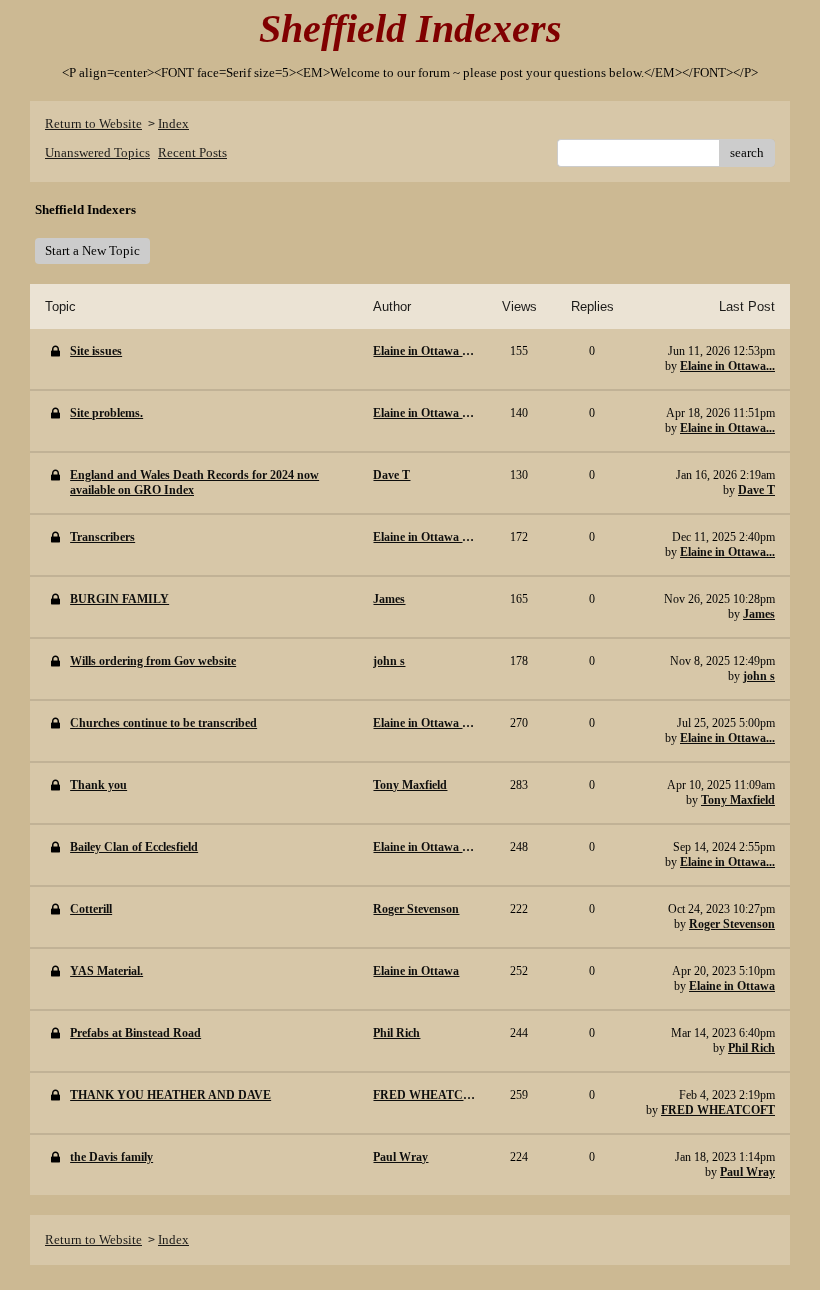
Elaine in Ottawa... (727, 366)
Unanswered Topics (97, 152)
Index (173, 123)
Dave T (756, 490)
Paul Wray (747, 1172)
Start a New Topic (92, 250)
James (759, 614)
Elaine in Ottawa (732, 986)
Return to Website (93, 123)
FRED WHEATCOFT (718, 1110)
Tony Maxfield (738, 800)
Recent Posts (192, 152)
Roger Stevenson (732, 924)
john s (759, 676)
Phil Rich (751, 1048)
